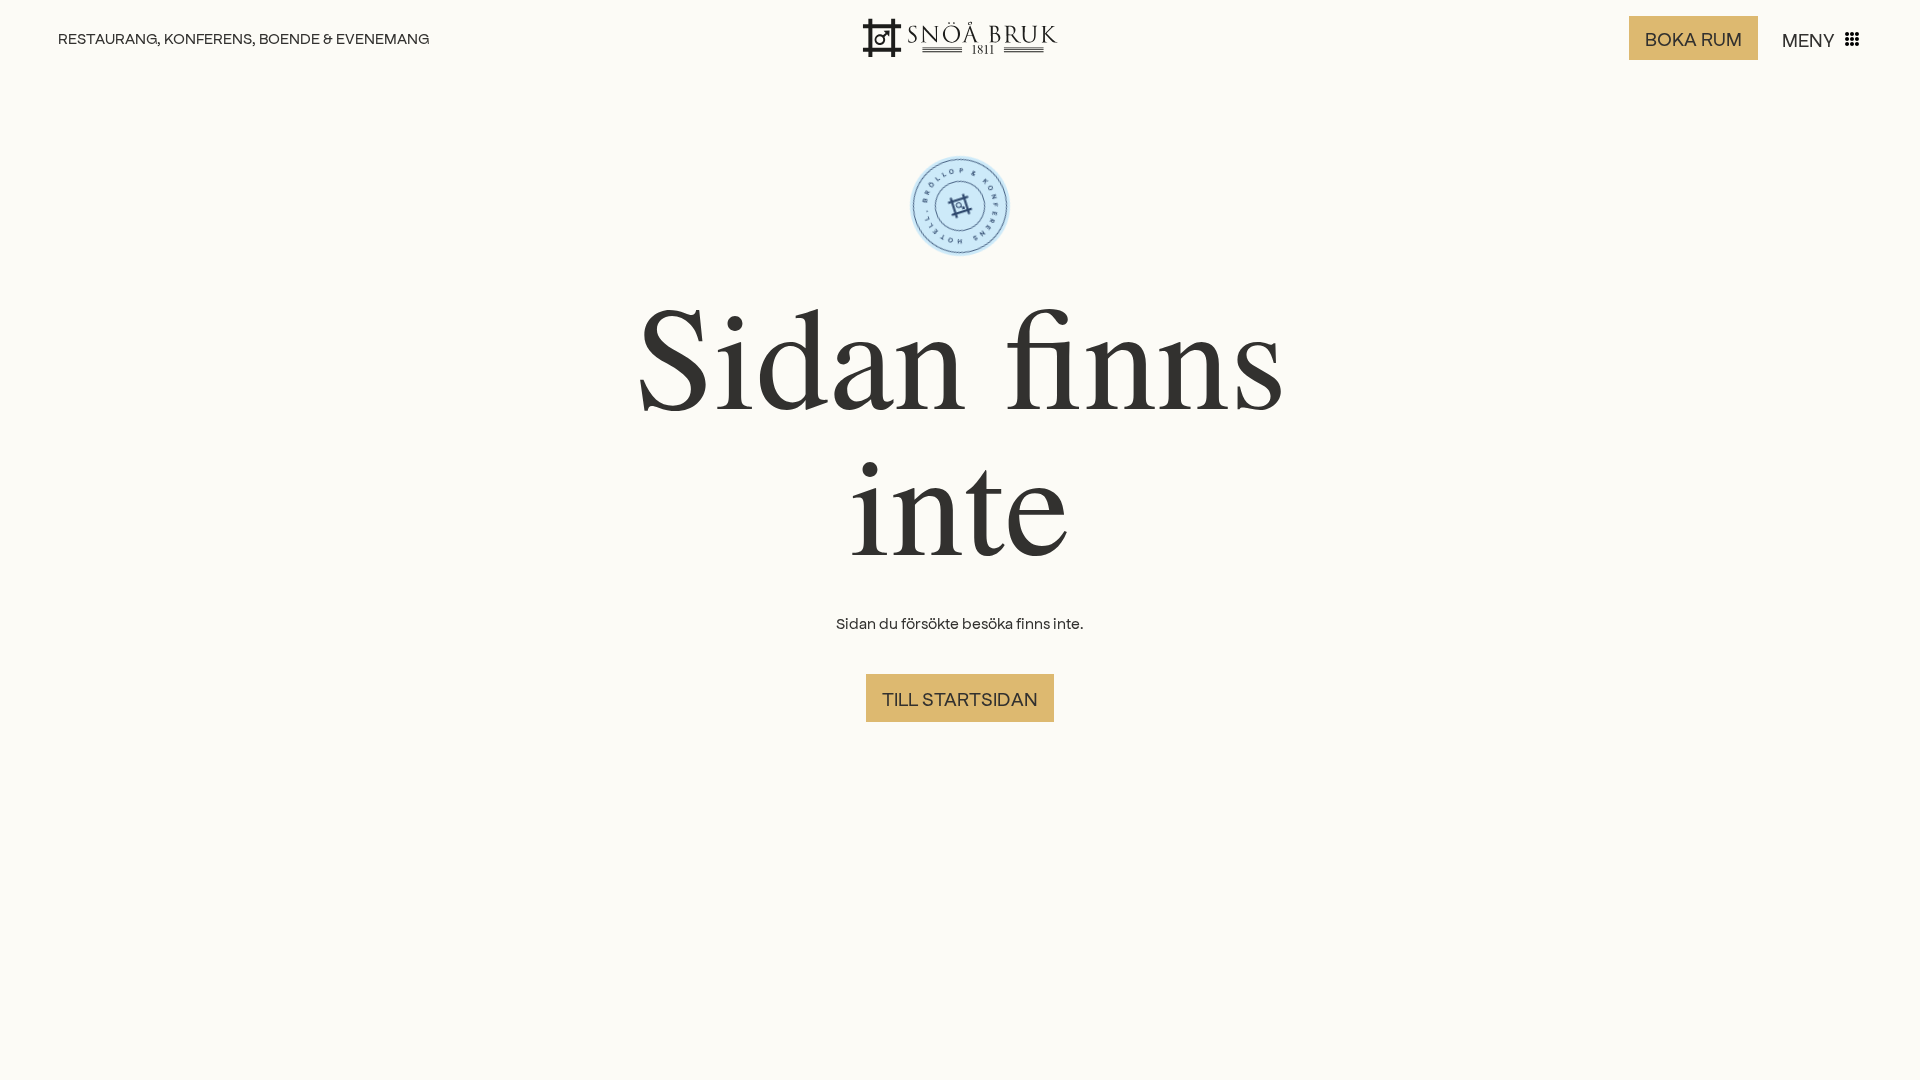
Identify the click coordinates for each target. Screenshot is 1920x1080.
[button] (1822, 39)
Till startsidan (960, 698)
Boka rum (1693, 38)
